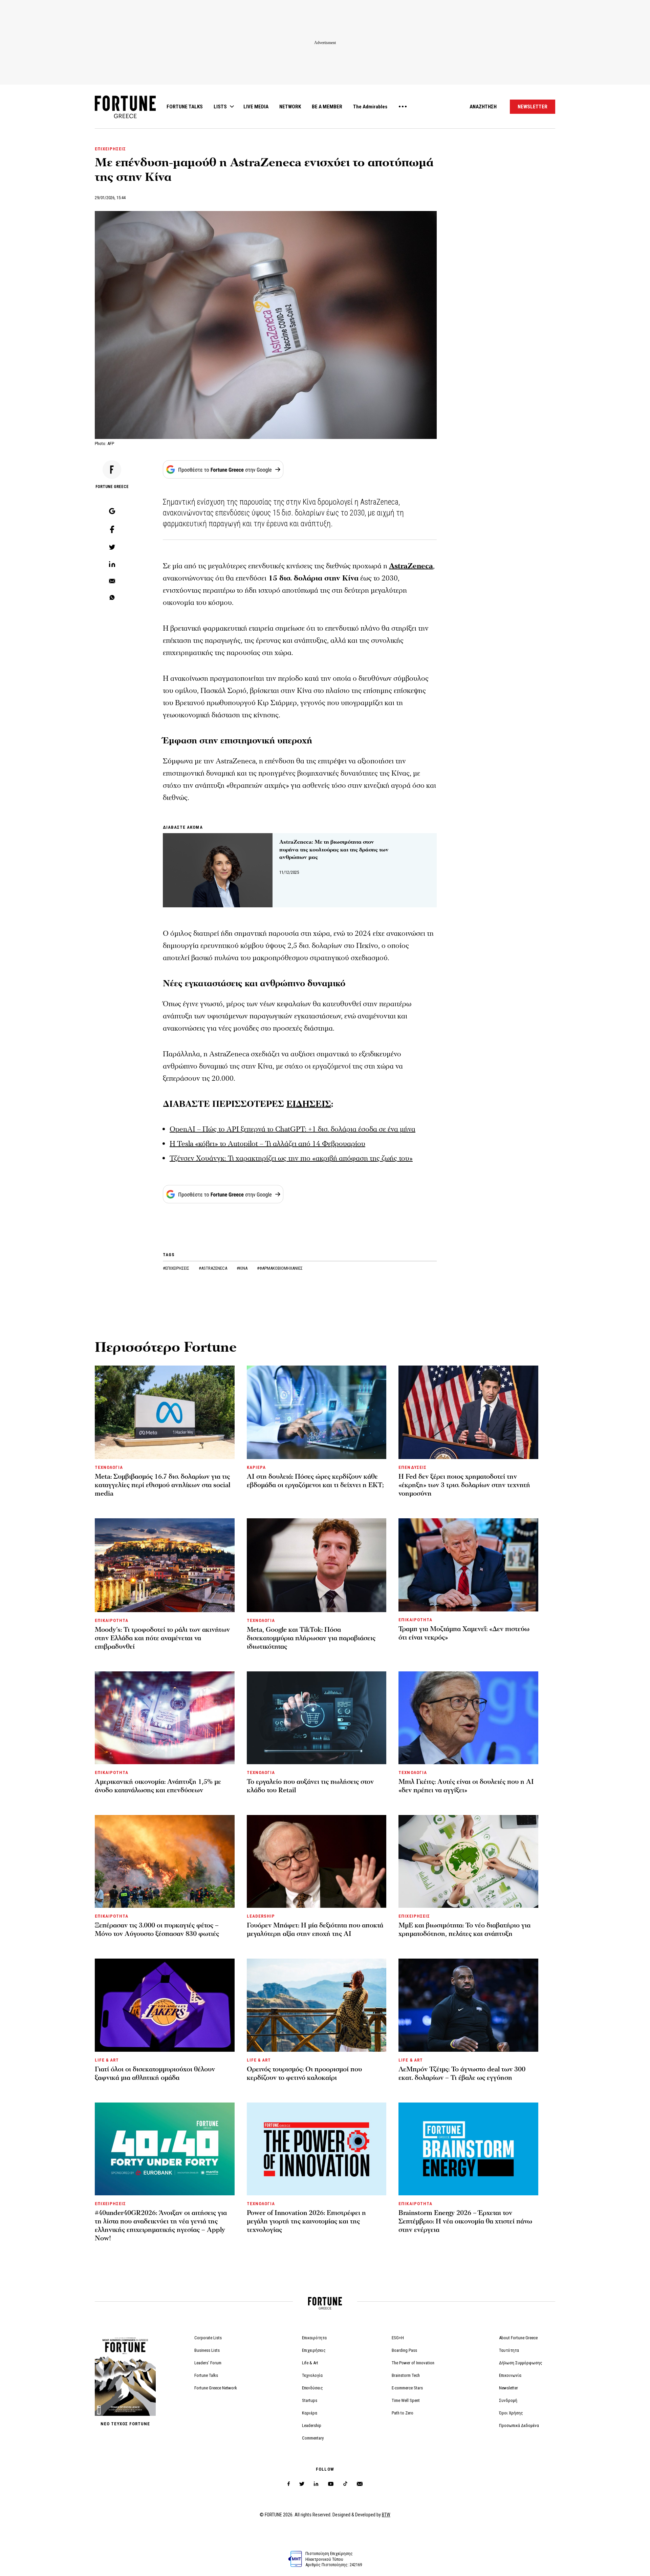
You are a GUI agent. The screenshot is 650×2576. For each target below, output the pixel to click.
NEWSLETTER (533, 107)
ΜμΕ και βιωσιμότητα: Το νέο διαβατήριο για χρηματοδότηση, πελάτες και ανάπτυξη (464, 1930)
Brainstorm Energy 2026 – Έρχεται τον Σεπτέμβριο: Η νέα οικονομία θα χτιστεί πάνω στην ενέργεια (465, 2221)
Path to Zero (403, 2413)
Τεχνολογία (312, 2375)
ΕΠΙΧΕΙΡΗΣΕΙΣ (110, 149)
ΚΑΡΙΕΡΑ (256, 1467)
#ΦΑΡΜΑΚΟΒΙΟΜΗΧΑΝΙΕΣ (280, 1268)
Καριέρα (310, 2413)
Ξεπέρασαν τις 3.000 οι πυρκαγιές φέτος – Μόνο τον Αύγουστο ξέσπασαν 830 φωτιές (157, 1930)
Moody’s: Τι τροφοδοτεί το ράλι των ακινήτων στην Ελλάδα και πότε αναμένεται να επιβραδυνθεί (162, 1638)
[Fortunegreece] (125, 116)
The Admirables (370, 107)
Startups (310, 2400)
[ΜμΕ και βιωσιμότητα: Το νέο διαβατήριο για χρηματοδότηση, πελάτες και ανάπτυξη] (468, 1861)
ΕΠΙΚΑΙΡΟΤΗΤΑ (112, 1620)
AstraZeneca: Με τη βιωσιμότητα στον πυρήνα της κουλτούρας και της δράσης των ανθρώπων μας (334, 850)
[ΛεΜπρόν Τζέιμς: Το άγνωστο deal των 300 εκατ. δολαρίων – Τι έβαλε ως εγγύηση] (468, 2005)
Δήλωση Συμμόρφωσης (521, 2363)
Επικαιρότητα (314, 2338)
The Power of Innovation (413, 2363)
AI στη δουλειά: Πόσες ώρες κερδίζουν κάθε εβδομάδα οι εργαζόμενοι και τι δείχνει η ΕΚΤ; (315, 1481)
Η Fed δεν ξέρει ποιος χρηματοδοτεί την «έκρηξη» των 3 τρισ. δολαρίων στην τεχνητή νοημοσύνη (464, 1485)
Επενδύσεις (312, 2388)
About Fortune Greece (518, 2338)
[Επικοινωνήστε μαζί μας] (360, 2484)
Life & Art (310, 2363)
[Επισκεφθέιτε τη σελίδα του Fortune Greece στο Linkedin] (316, 2484)
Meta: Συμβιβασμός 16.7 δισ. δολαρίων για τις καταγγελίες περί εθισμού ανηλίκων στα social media (162, 1485)
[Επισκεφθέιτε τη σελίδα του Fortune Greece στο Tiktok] (345, 2484)
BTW (386, 2515)
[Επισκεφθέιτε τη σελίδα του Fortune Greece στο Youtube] (331, 2485)
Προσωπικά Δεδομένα (519, 2425)
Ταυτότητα (509, 2350)
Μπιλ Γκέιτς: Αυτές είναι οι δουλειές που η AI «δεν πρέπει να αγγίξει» (466, 1786)
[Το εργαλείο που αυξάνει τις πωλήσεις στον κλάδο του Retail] (317, 1718)
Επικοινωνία (510, 2375)
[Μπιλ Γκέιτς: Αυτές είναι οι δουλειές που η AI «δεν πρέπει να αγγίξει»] (468, 1718)
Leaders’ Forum (208, 2363)
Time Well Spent (406, 2400)
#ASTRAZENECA (213, 1268)
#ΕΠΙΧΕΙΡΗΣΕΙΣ (177, 1268)
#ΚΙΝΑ (243, 1268)
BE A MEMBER (327, 107)
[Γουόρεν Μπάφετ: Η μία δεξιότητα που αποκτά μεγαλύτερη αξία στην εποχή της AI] (317, 1861)
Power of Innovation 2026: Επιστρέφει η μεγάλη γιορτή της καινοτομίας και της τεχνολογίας (306, 2221)
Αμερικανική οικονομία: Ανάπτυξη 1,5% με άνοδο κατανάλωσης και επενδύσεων (158, 1786)
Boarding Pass (404, 2350)
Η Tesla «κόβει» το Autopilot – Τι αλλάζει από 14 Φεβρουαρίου (267, 1144)
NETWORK (290, 107)
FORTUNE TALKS (185, 107)
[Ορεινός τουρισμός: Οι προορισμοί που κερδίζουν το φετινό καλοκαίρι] (317, 2005)
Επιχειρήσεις (314, 2350)
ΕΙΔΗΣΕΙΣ (309, 1104)
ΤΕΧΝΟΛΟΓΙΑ (109, 1467)
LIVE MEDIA (256, 107)
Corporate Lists (208, 2338)
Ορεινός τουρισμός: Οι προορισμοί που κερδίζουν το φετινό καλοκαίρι (304, 2074)
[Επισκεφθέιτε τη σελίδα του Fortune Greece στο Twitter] (302, 2484)
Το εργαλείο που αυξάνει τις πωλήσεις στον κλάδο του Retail (310, 1786)
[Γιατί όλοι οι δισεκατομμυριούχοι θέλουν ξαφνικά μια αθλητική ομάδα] (165, 2005)
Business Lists (207, 2350)
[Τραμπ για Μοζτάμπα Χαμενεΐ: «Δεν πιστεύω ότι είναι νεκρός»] (468, 1565)
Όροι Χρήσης (511, 2413)
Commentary (313, 2438)
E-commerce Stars (407, 2388)
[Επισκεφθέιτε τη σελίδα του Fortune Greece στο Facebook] (289, 2484)
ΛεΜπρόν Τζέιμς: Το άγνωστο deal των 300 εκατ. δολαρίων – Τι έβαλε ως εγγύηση (462, 2074)
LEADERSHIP (261, 1916)
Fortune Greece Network (216, 2388)
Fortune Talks (206, 2375)
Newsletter (508, 2388)
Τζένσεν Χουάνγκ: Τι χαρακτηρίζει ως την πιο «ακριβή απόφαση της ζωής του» (291, 1158)
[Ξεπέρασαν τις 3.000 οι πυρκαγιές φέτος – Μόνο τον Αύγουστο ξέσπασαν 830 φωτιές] (165, 1861)
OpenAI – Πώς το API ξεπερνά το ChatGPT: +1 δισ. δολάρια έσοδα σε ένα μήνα (292, 1129)
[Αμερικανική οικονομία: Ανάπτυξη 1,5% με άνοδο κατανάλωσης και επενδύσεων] (165, 1718)
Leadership (312, 2425)
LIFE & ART (107, 2060)
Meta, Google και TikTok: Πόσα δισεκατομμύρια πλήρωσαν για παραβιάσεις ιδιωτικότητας (311, 1638)
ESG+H (398, 2338)
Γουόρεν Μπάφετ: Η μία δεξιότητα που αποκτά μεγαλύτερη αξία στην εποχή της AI (315, 1930)
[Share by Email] (112, 582)
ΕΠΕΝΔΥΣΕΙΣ (412, 1467)
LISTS (220, 107)
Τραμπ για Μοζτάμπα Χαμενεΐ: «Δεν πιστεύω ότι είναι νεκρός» (464, 1633)
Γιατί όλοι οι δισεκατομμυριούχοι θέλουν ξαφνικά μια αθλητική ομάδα (155, 2074)
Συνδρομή (508, 2400)
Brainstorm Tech (406, 2375)
